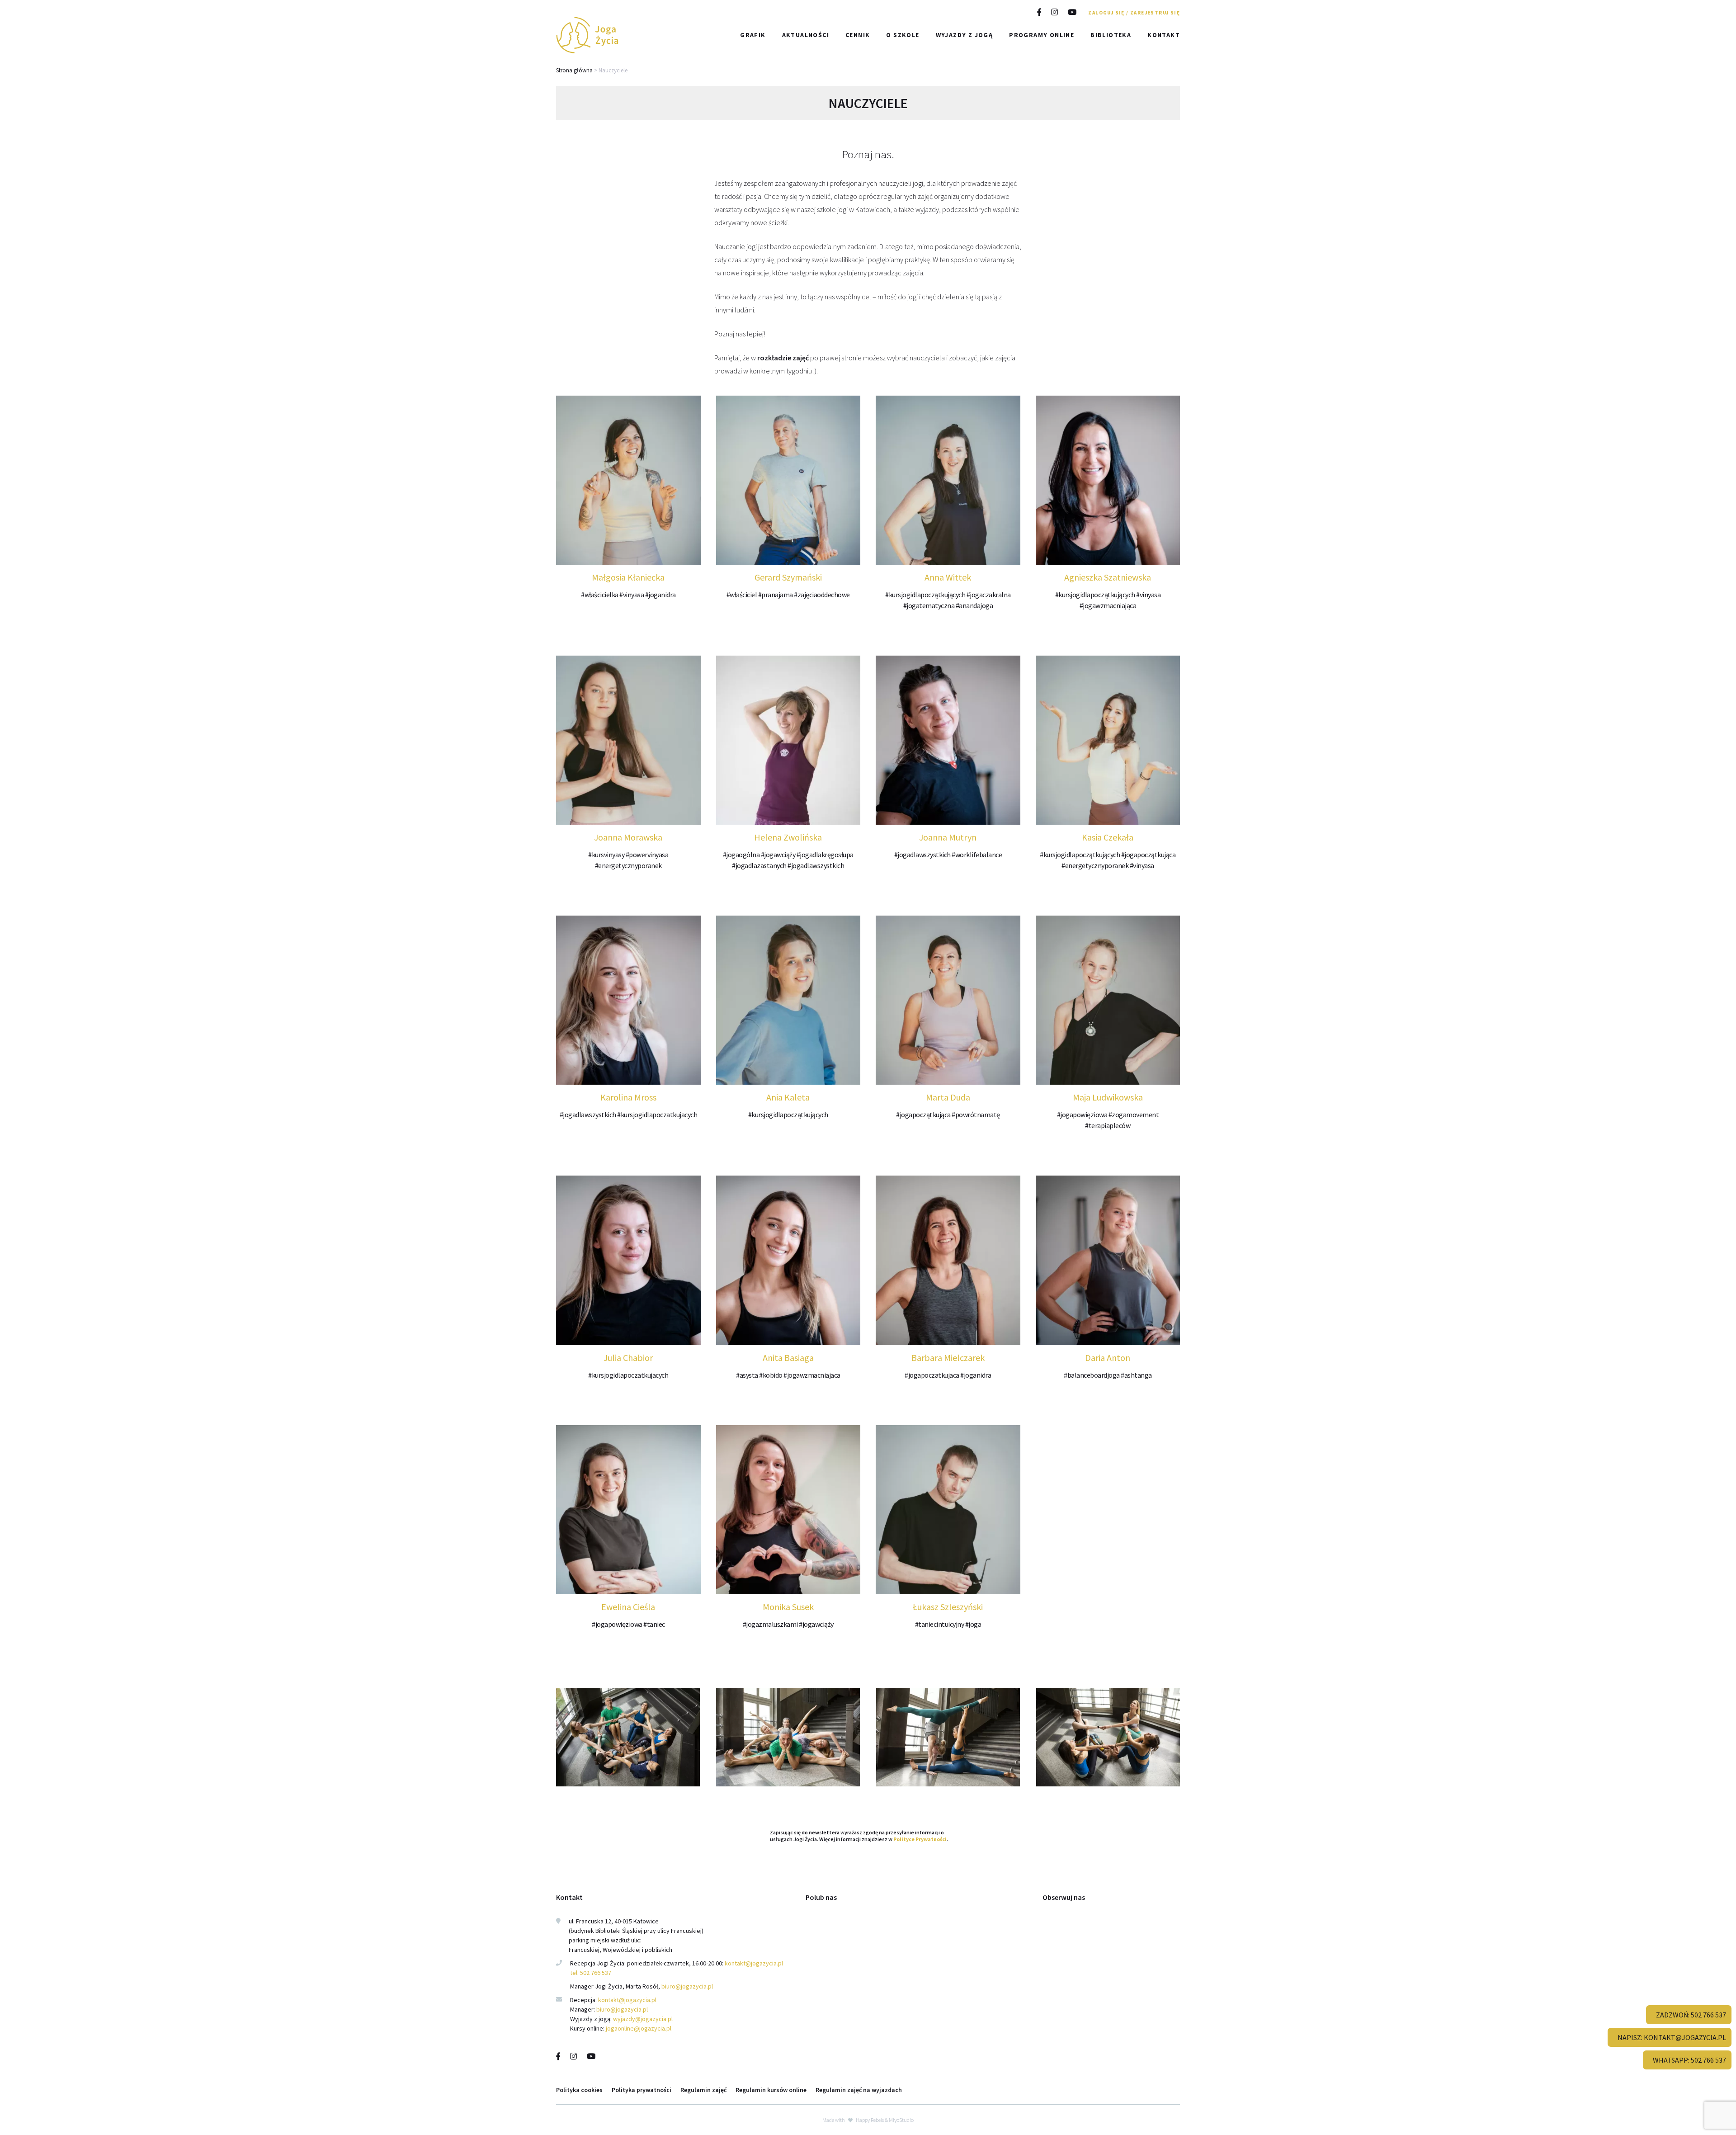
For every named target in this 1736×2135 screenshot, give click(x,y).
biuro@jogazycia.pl (687, 1986)
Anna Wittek (948, 577)
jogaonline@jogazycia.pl (639, 2028)
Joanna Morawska (628, 837)
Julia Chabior (628, 1358)
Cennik (858, 35)
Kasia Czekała (1108, 837)
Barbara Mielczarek (948, 1358)
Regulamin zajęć (703, 2089)
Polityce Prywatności (920, 1839)
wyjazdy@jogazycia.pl (643, 2019)
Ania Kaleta (788, 1097)
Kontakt (1164, 35)
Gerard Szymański (788, 577)
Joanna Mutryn (948, 837)
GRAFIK (753, 35)
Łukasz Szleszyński (948, 1607)
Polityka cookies (579, 2089)
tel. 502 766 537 (591, 1973)
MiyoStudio (901, 2119)
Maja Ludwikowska (1108, 1097)
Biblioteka (1111, 35)
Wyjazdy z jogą (965, 35)
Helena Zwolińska (788, 837)
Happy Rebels (870, 2119)
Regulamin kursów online (771, 2089)
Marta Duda (948, 1097)
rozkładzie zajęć (783, 358)
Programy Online (1042, 35)
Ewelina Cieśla (628, 1607)
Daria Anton (1108, 1358)
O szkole (903, 35)
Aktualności (806, 35)
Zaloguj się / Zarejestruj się (1134, 13)
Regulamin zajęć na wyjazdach (859, 2089)
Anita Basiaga (788, 1358)
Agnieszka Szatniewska (1108, 577)
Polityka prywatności (642, 2089)
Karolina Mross (628, 1097)
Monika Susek (788, 1607)
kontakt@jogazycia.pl (755, 1963)
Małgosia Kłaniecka (628, 577)
